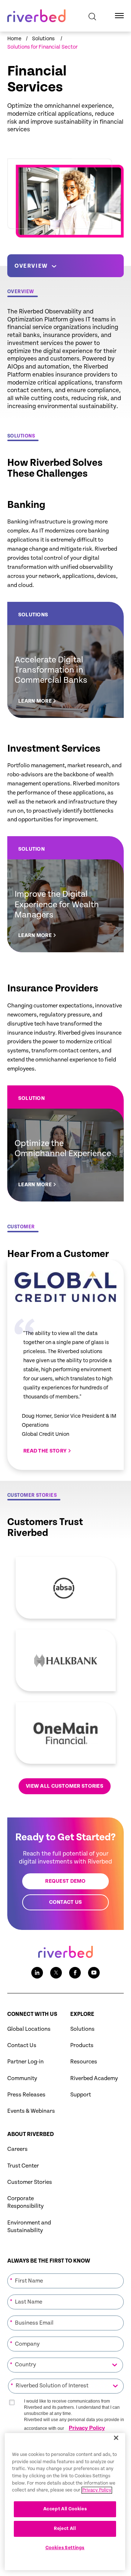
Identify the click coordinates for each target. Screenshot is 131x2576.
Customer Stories (30, 2182)
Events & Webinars (31, 2111)
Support (81, 2095)
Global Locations (29, 2029)
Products (82, 2045)
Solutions (82, 2029)
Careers (17, 2149)
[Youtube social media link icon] (94, 1973)
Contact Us (22, 2045)
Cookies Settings (65, 2548)
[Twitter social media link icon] (56, 1973)
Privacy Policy (87, 2428)
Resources (84, 2062)
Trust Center (23, 2166)
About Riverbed (31, 2134)
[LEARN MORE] (65, 660)
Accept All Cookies (65, 2509)
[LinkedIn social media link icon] (37, 1973)
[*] (65, 2273)
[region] (65, 2502)
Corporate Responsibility (25, 2202)
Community (22, 2078)
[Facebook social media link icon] (75, 1973)
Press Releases (26, 2095)
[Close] (116, 2438)
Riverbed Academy (94, 2078)
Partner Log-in (25, 2062)
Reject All (65, 2529)
